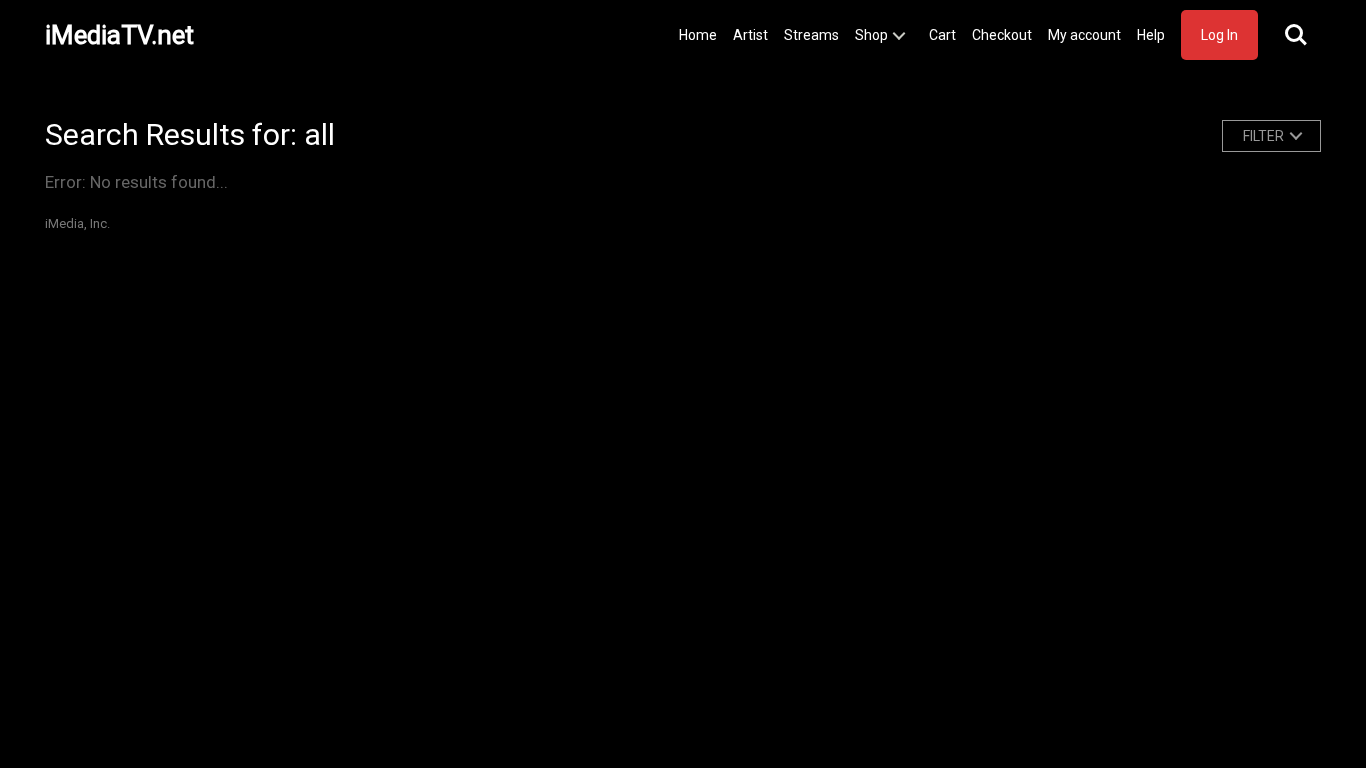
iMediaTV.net (119, 35)
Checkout (1002, 35)
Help (1151, 35)
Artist (750, 35)
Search (1296, 35)
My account (1084, 35)
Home (698, 35)
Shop (871, 35)
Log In (1219, 35)
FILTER (1263, 136)
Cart (942, 35)
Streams (811, 35)
